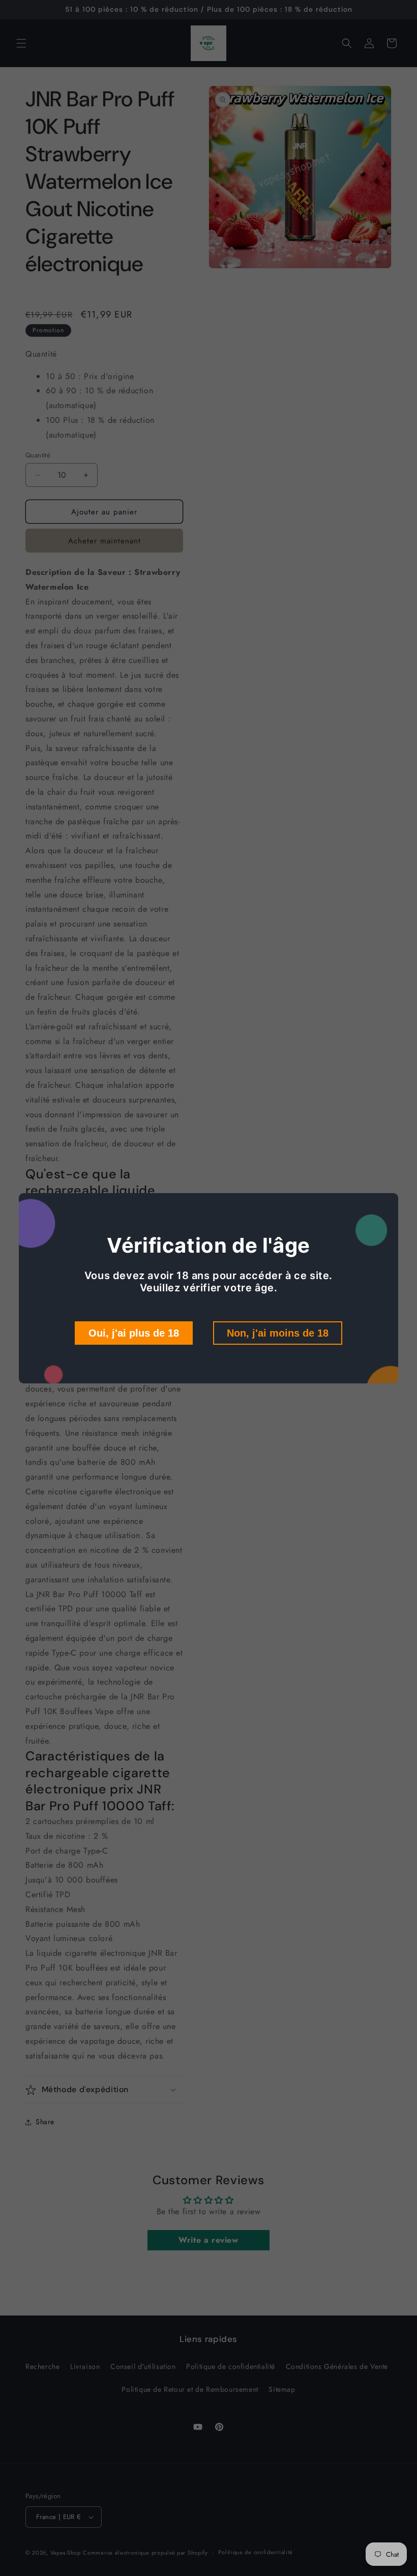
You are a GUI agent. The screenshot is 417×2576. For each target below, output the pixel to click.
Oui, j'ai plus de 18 (134, 1333)
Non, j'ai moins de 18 (278, 1333)
